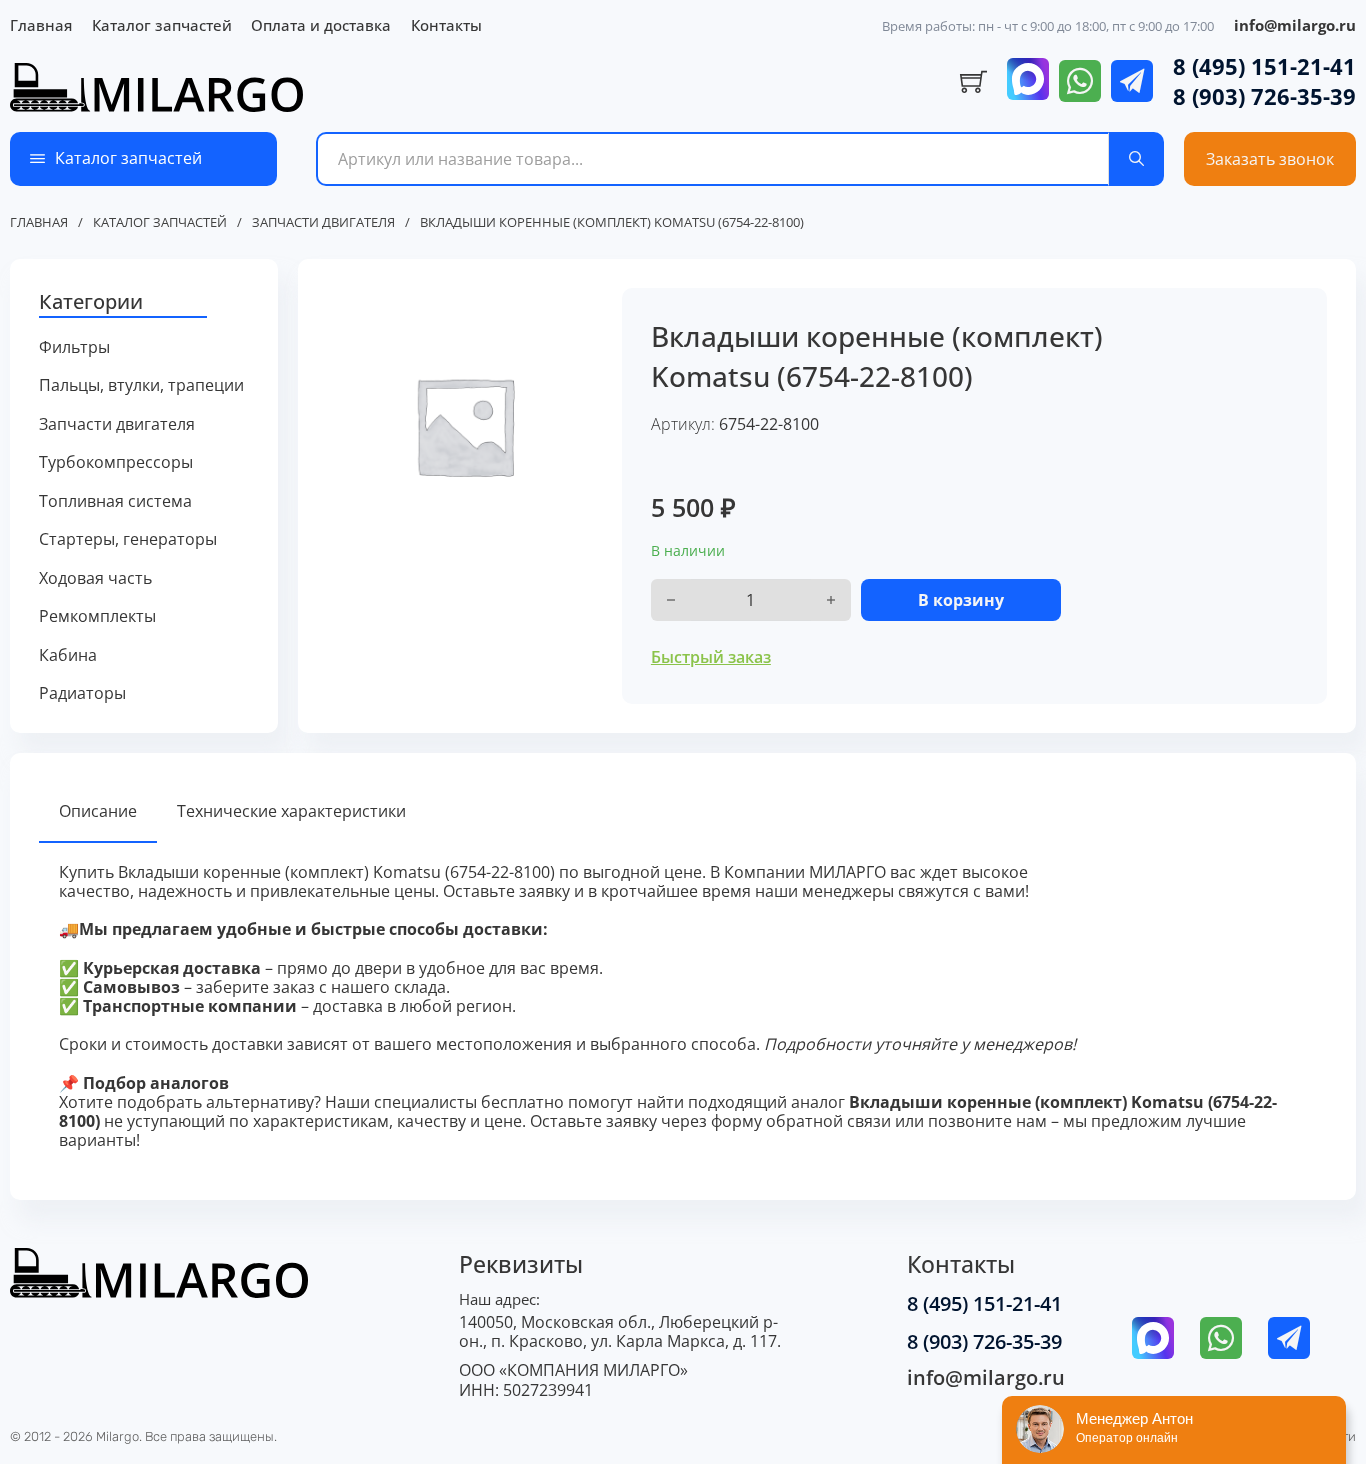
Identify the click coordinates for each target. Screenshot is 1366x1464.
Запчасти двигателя (323, 223)
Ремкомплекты (97, 616)
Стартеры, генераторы (128, 539)
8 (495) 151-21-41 (1264, 66)
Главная (41, 25)
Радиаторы (82, 693)
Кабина (68, 655)
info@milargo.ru (1295, 25)
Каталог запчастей (162, 25)
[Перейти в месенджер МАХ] (1028, 81)
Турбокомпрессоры (116, 462)
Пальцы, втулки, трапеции (141, 385)
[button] (144, 303)
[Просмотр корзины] (973, 82)
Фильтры (74, 347)
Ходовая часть (95, 578)
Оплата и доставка (321, 25)
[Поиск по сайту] (1136, 159)
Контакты (446, 25)
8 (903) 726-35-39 (1264, 96)
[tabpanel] (683, 1007)
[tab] (98, 812)
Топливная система (115, 501)
